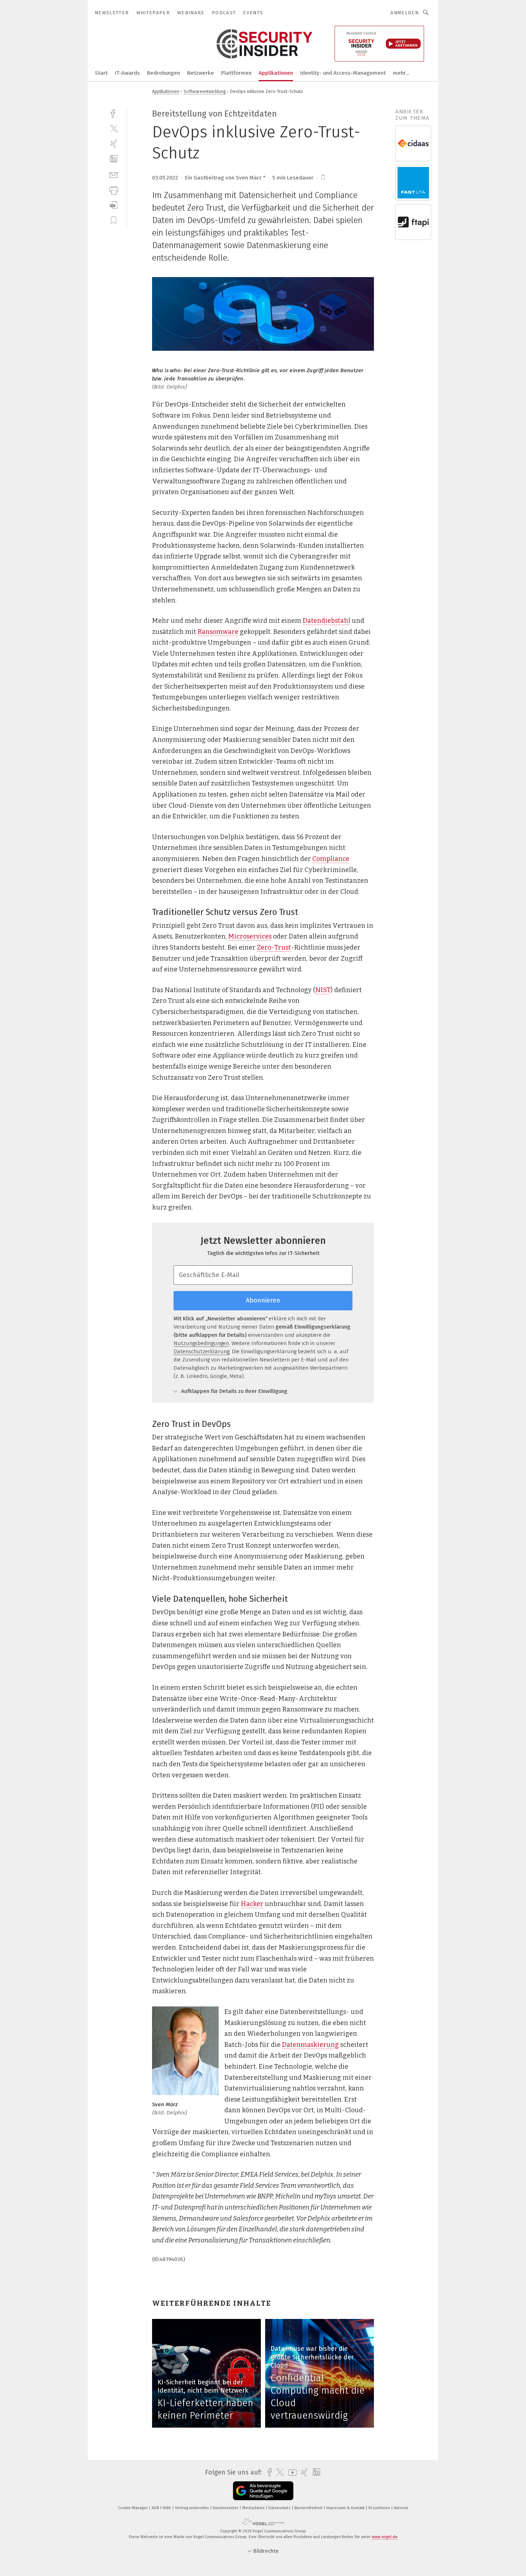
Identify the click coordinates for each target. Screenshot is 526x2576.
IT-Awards (127, 73)
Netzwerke (201, 73)
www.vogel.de (385, 2537)
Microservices (250, 936)
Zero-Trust (274, 947)
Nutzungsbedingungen (201, 1343)
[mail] (114, 174)
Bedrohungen (164, 73)
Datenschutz (280, 2508)
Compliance (331, 859)
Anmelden (405, 13)
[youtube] (291, 2472)
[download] (114, 205)
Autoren (401, 2508)
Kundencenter (226, 2508)
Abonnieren (263, 1300)
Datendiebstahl (327, 621)
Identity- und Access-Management (343, 73)
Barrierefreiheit (309, 2508)
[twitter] (114, 128)
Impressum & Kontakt (346, 2508)
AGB (156, 2508)
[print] (114, 190)
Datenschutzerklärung (201, 1351)
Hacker (252, 1904)
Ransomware (218, 632)
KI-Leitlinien (380, 2508)
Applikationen (276, 73)
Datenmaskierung (310, 2045)
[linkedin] (114, 159)
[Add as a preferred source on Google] (263, 2491)
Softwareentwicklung (205, 91)
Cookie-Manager (133, 2508)
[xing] (114, 144)
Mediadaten (254, 2508)
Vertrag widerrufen (193, 2508)
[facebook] (114, 113)
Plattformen (236, 73)
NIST (323, 990)
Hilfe (167, 2508)
